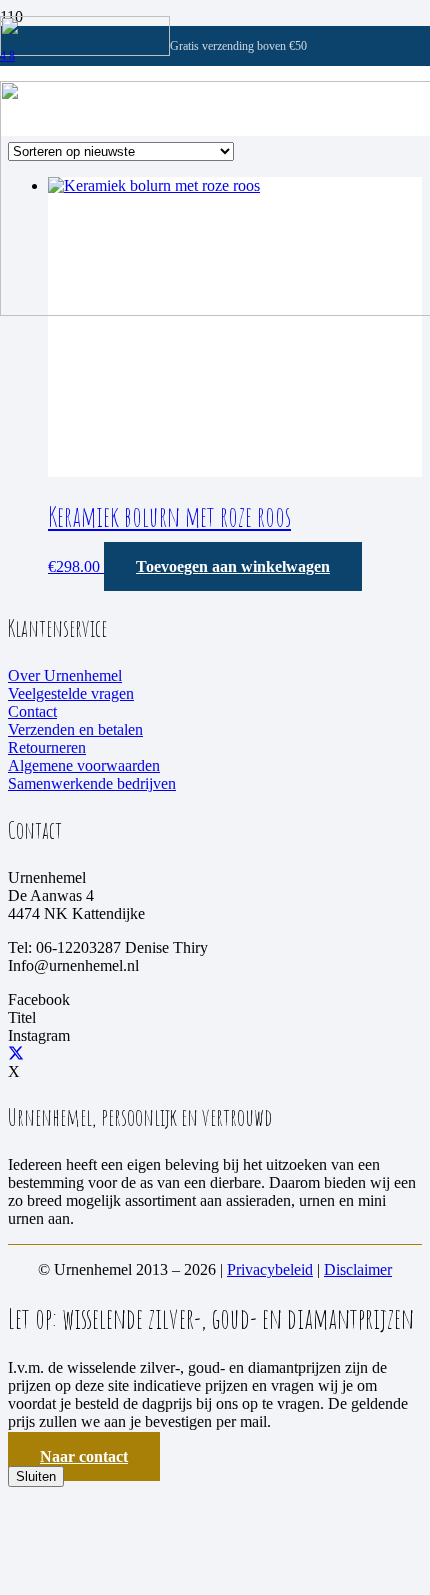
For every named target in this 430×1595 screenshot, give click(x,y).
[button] (233, 566)
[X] (16, 1053)
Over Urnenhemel (65, 675)
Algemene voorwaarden (84, 765)
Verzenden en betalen (75, 729)
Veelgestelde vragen (71, 693)
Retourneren (47, 747)
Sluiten (36, 1476)
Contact (32, 711)
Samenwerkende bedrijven (92, 783)
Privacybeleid (270, 1269)
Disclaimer (358, 1269)
